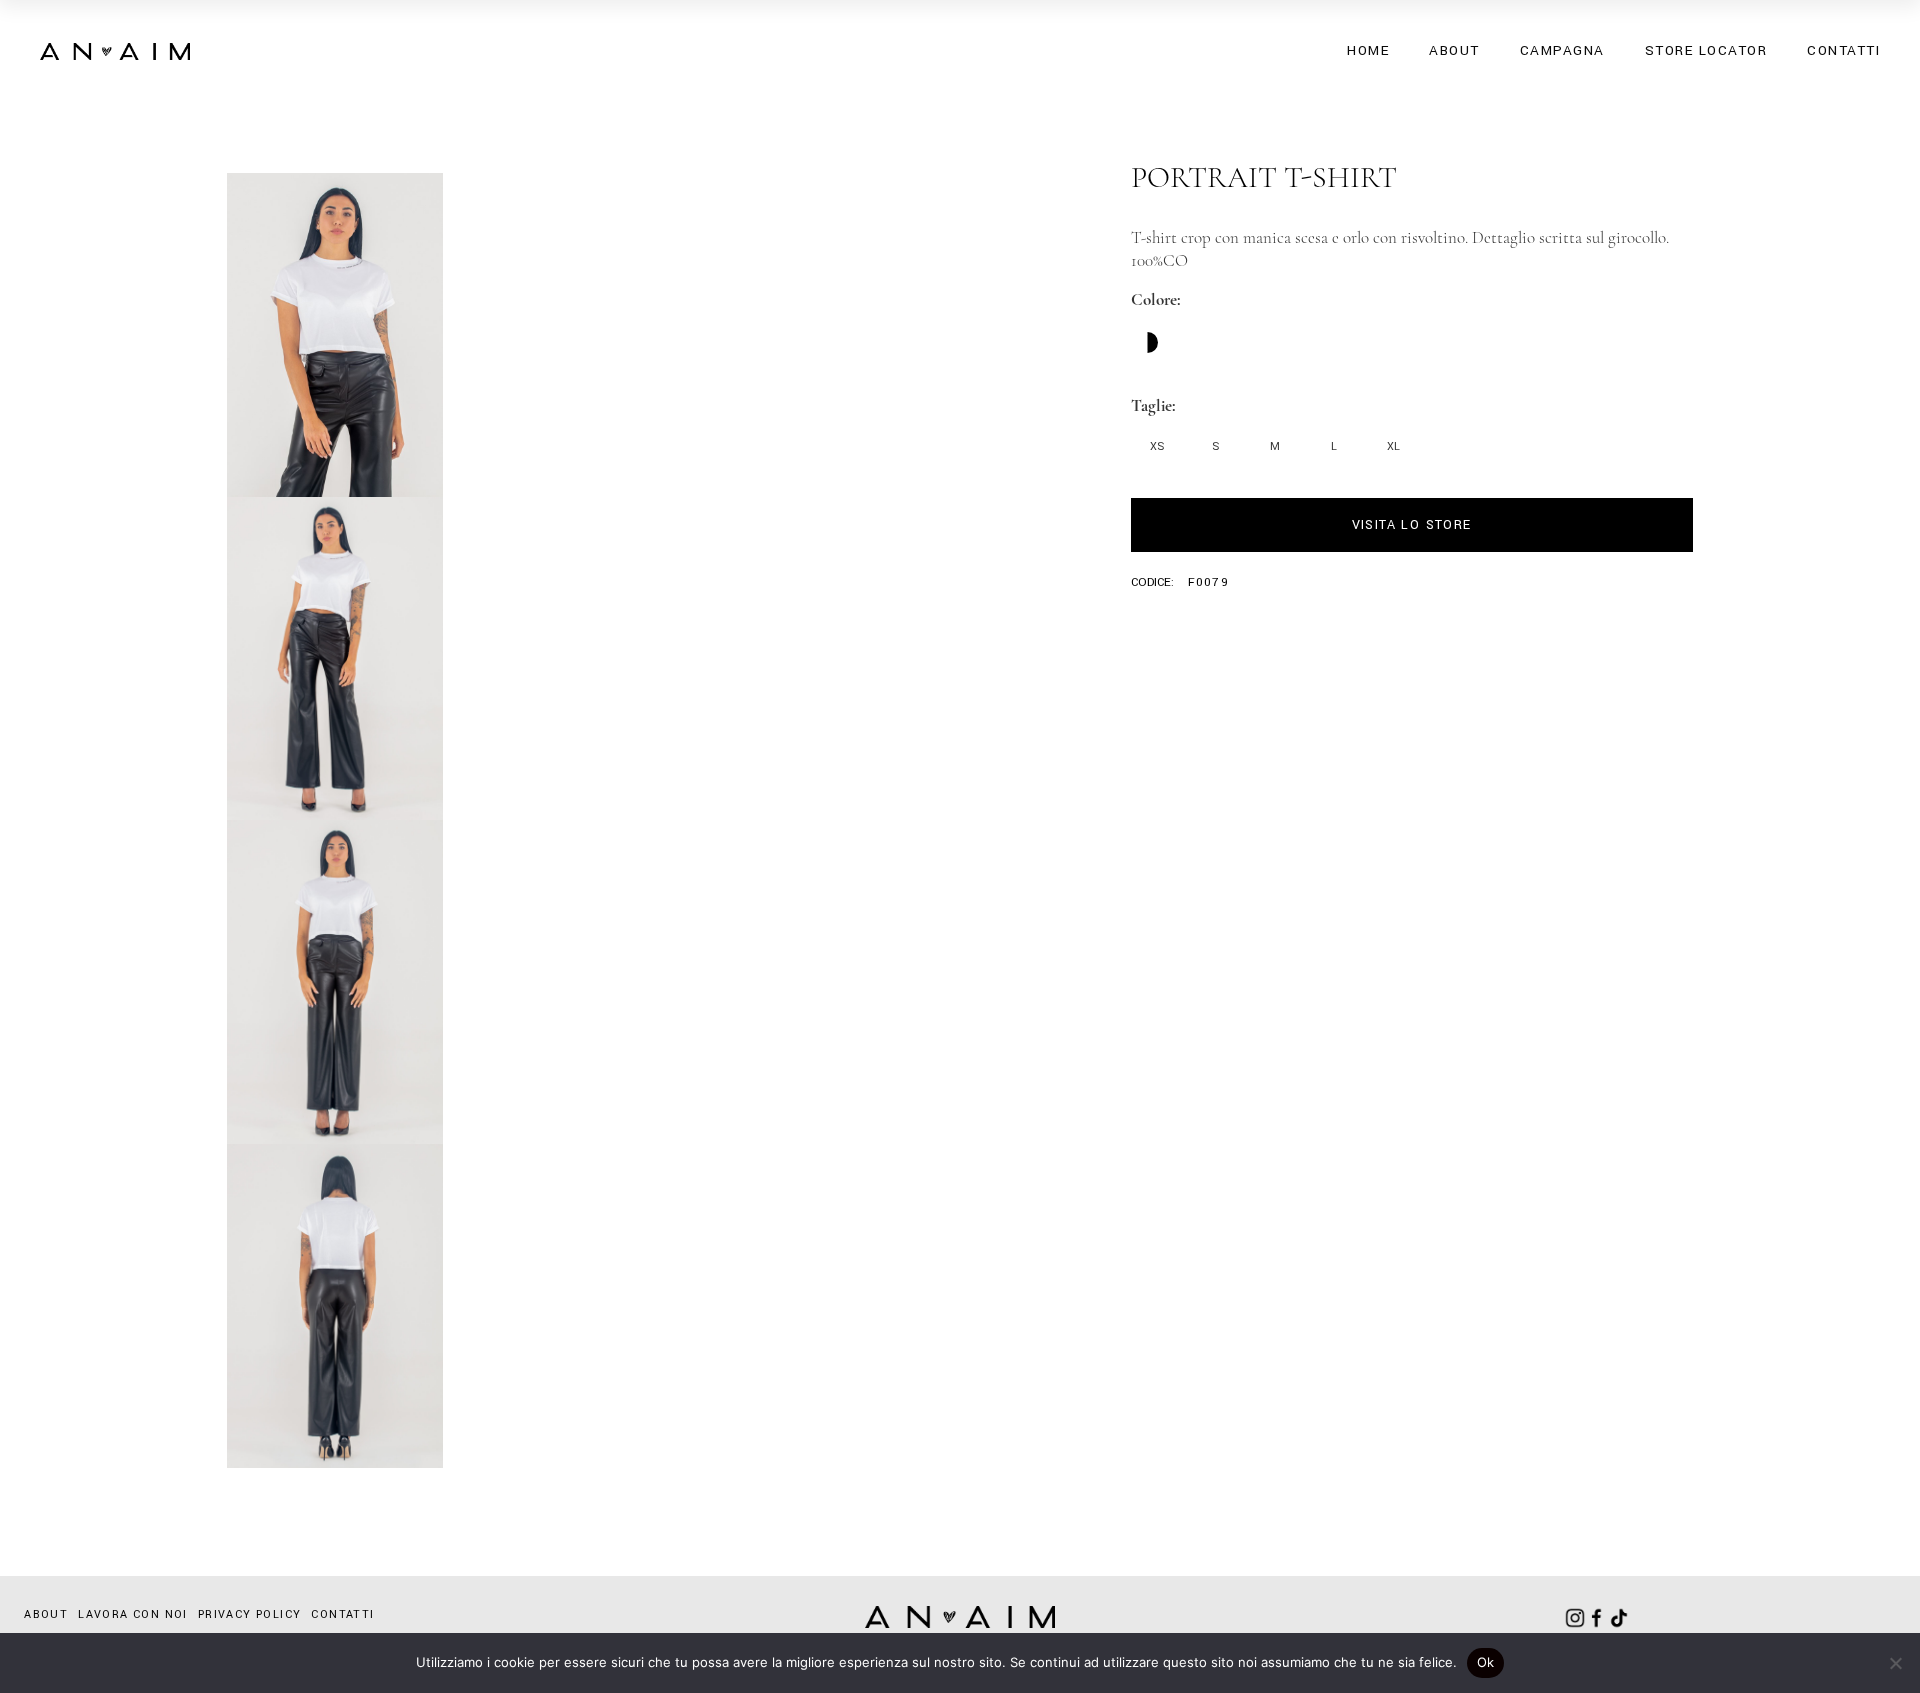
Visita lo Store (1412, 525)
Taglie (1151, 405)
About (46, 1614)
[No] (1895, 1663)
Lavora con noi (133, 1614)
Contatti (342, 1614)
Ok (1486, 1662)
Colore (1154, 299)
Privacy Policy (250, 1614)
